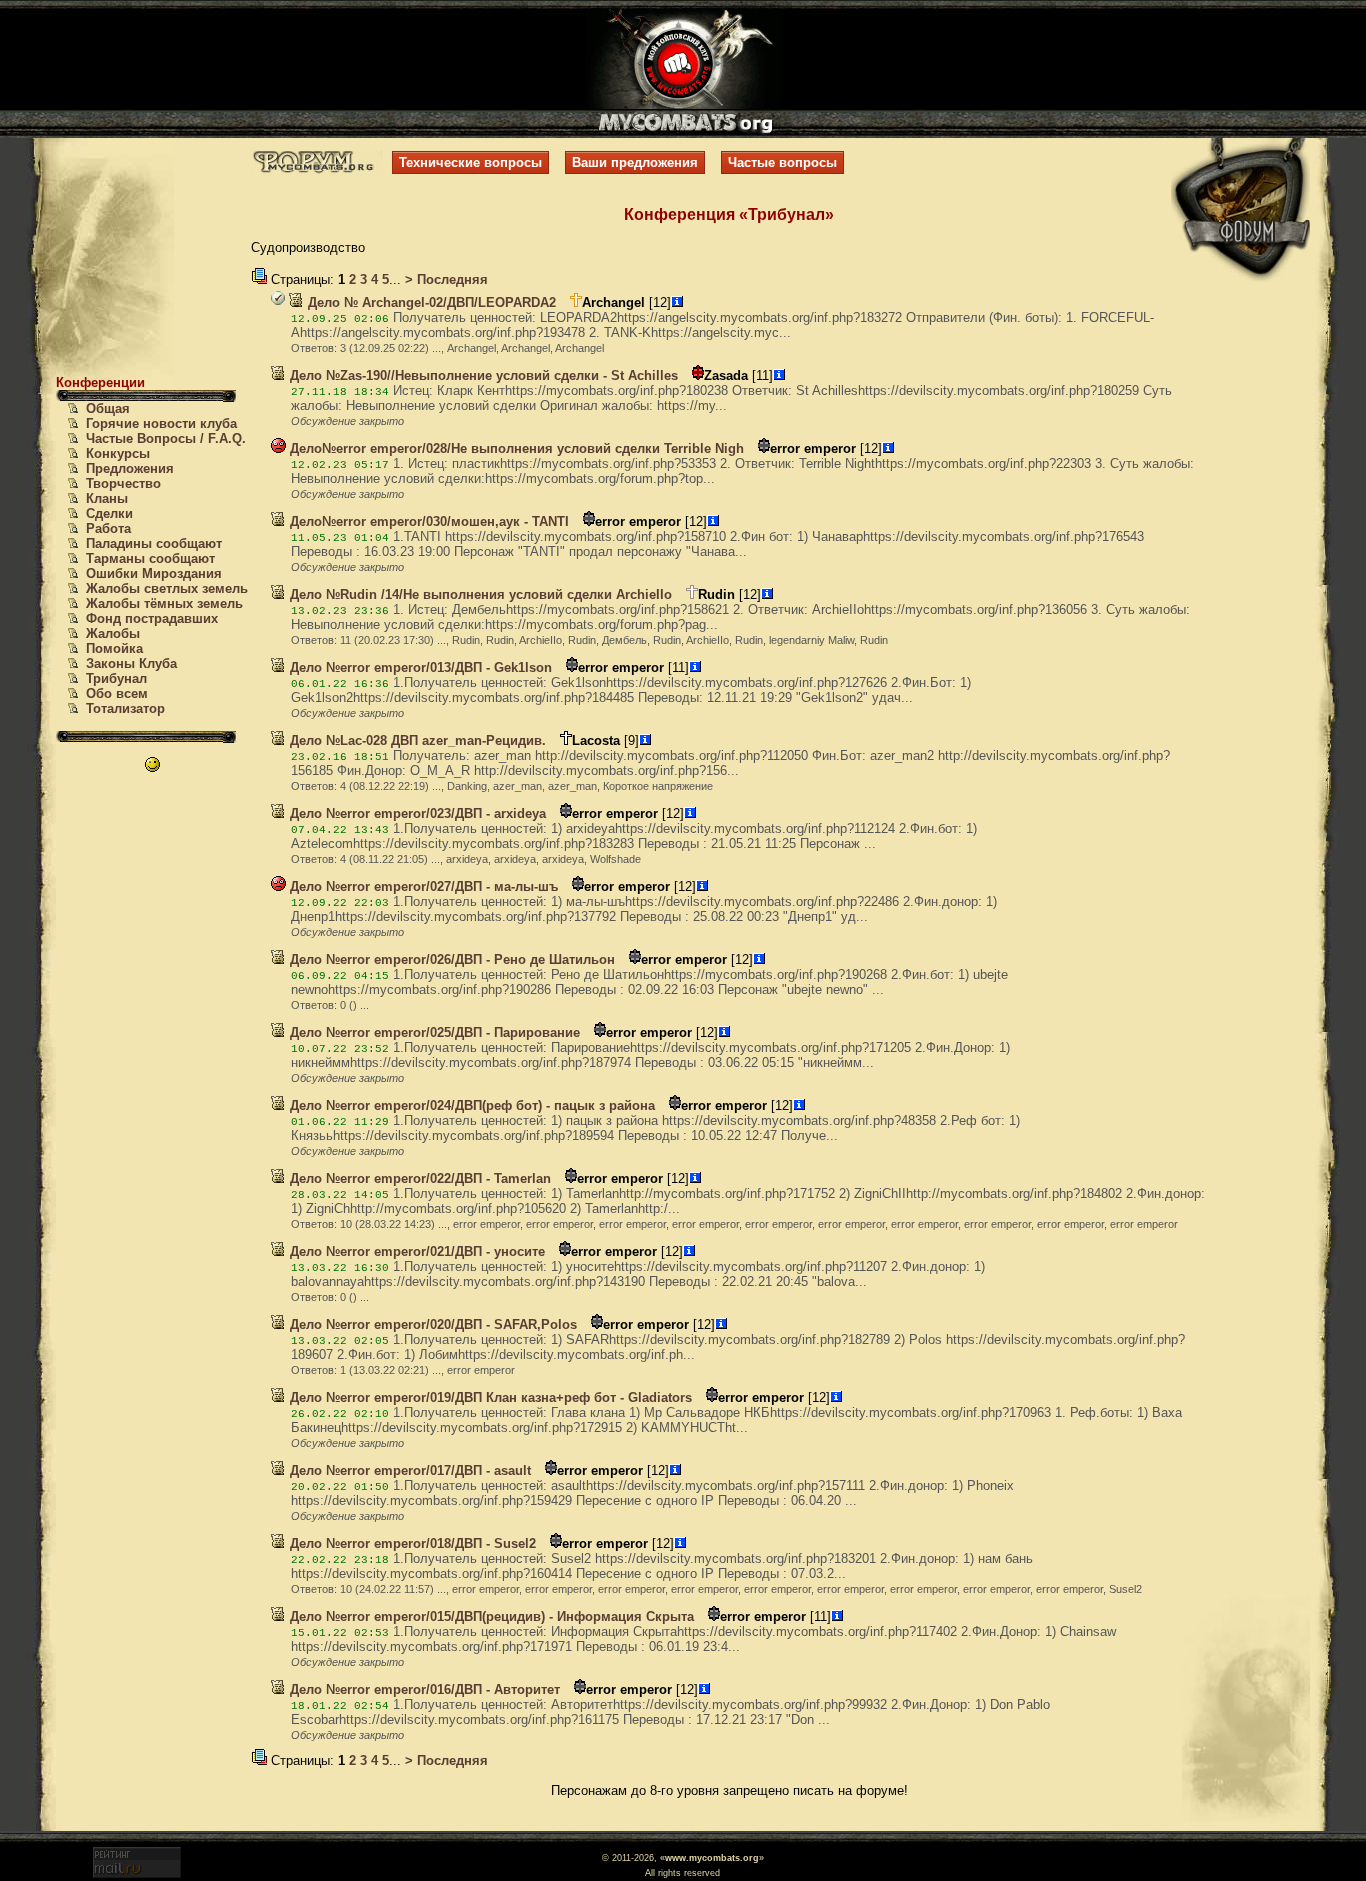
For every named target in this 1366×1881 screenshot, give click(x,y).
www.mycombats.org (712, 1858)
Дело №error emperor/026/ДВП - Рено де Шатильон (450, 959)
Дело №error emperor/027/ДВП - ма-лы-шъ (422, 886)
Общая (108, 408)
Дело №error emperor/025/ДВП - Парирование (433, 1032)
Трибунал (116, 678)
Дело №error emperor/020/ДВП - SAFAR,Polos (431, 1324)
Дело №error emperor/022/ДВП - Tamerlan (418, 1178)
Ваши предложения (635, 162)
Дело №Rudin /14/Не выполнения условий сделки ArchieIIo (479, 594)
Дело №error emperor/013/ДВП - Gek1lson (419, 667)
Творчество (123, 483)
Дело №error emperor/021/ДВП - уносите (415, 1251)
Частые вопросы (782, 162)
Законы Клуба (131, 663)
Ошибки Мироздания (154, 573)
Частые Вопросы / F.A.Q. (166, 438)
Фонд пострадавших (152, 618)
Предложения (130, 468)
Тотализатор (125, 708)
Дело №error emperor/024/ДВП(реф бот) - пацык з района (470, 1105)
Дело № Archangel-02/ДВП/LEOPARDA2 (430, 302)
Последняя (450, 279)
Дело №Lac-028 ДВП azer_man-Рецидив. (416, 740)
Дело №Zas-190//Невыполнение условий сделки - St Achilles (482, 375)
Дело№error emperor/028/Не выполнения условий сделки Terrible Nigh (515, 448)
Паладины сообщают (154, 543)
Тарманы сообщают (150, 558)
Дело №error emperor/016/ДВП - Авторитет (423, 1689)
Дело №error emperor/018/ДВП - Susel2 (411, 1543)
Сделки (109, 513)
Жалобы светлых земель (167, 588)
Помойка (114, 648)
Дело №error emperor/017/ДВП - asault (408, 1470)
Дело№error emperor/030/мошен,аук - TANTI (427, 521)
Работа (108, 528)
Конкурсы (118, 453)
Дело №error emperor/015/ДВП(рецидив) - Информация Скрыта (490, 1616)
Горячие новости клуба (161, 423)
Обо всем (117, 693)
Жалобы (113, 633)
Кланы (107, 498)
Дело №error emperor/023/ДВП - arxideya (416, 813)
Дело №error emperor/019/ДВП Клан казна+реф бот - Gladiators (489, 1397)
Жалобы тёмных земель (164, 603)
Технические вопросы (470, 162)
